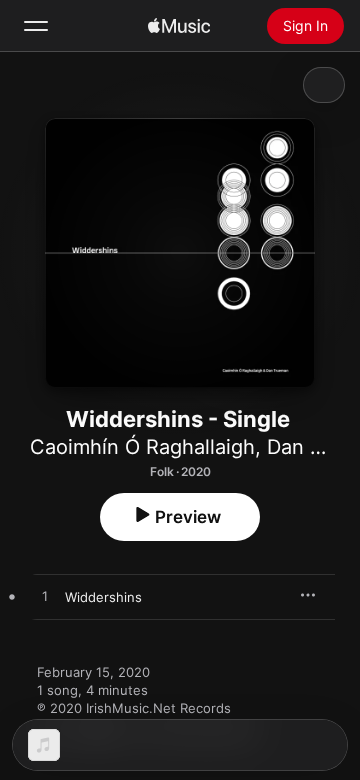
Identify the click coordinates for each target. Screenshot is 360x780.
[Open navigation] (36, 26)
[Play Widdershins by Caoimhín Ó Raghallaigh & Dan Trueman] (45, 597)
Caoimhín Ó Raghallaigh (142, 447)
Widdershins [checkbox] (103, 597)
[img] (179, 26)
